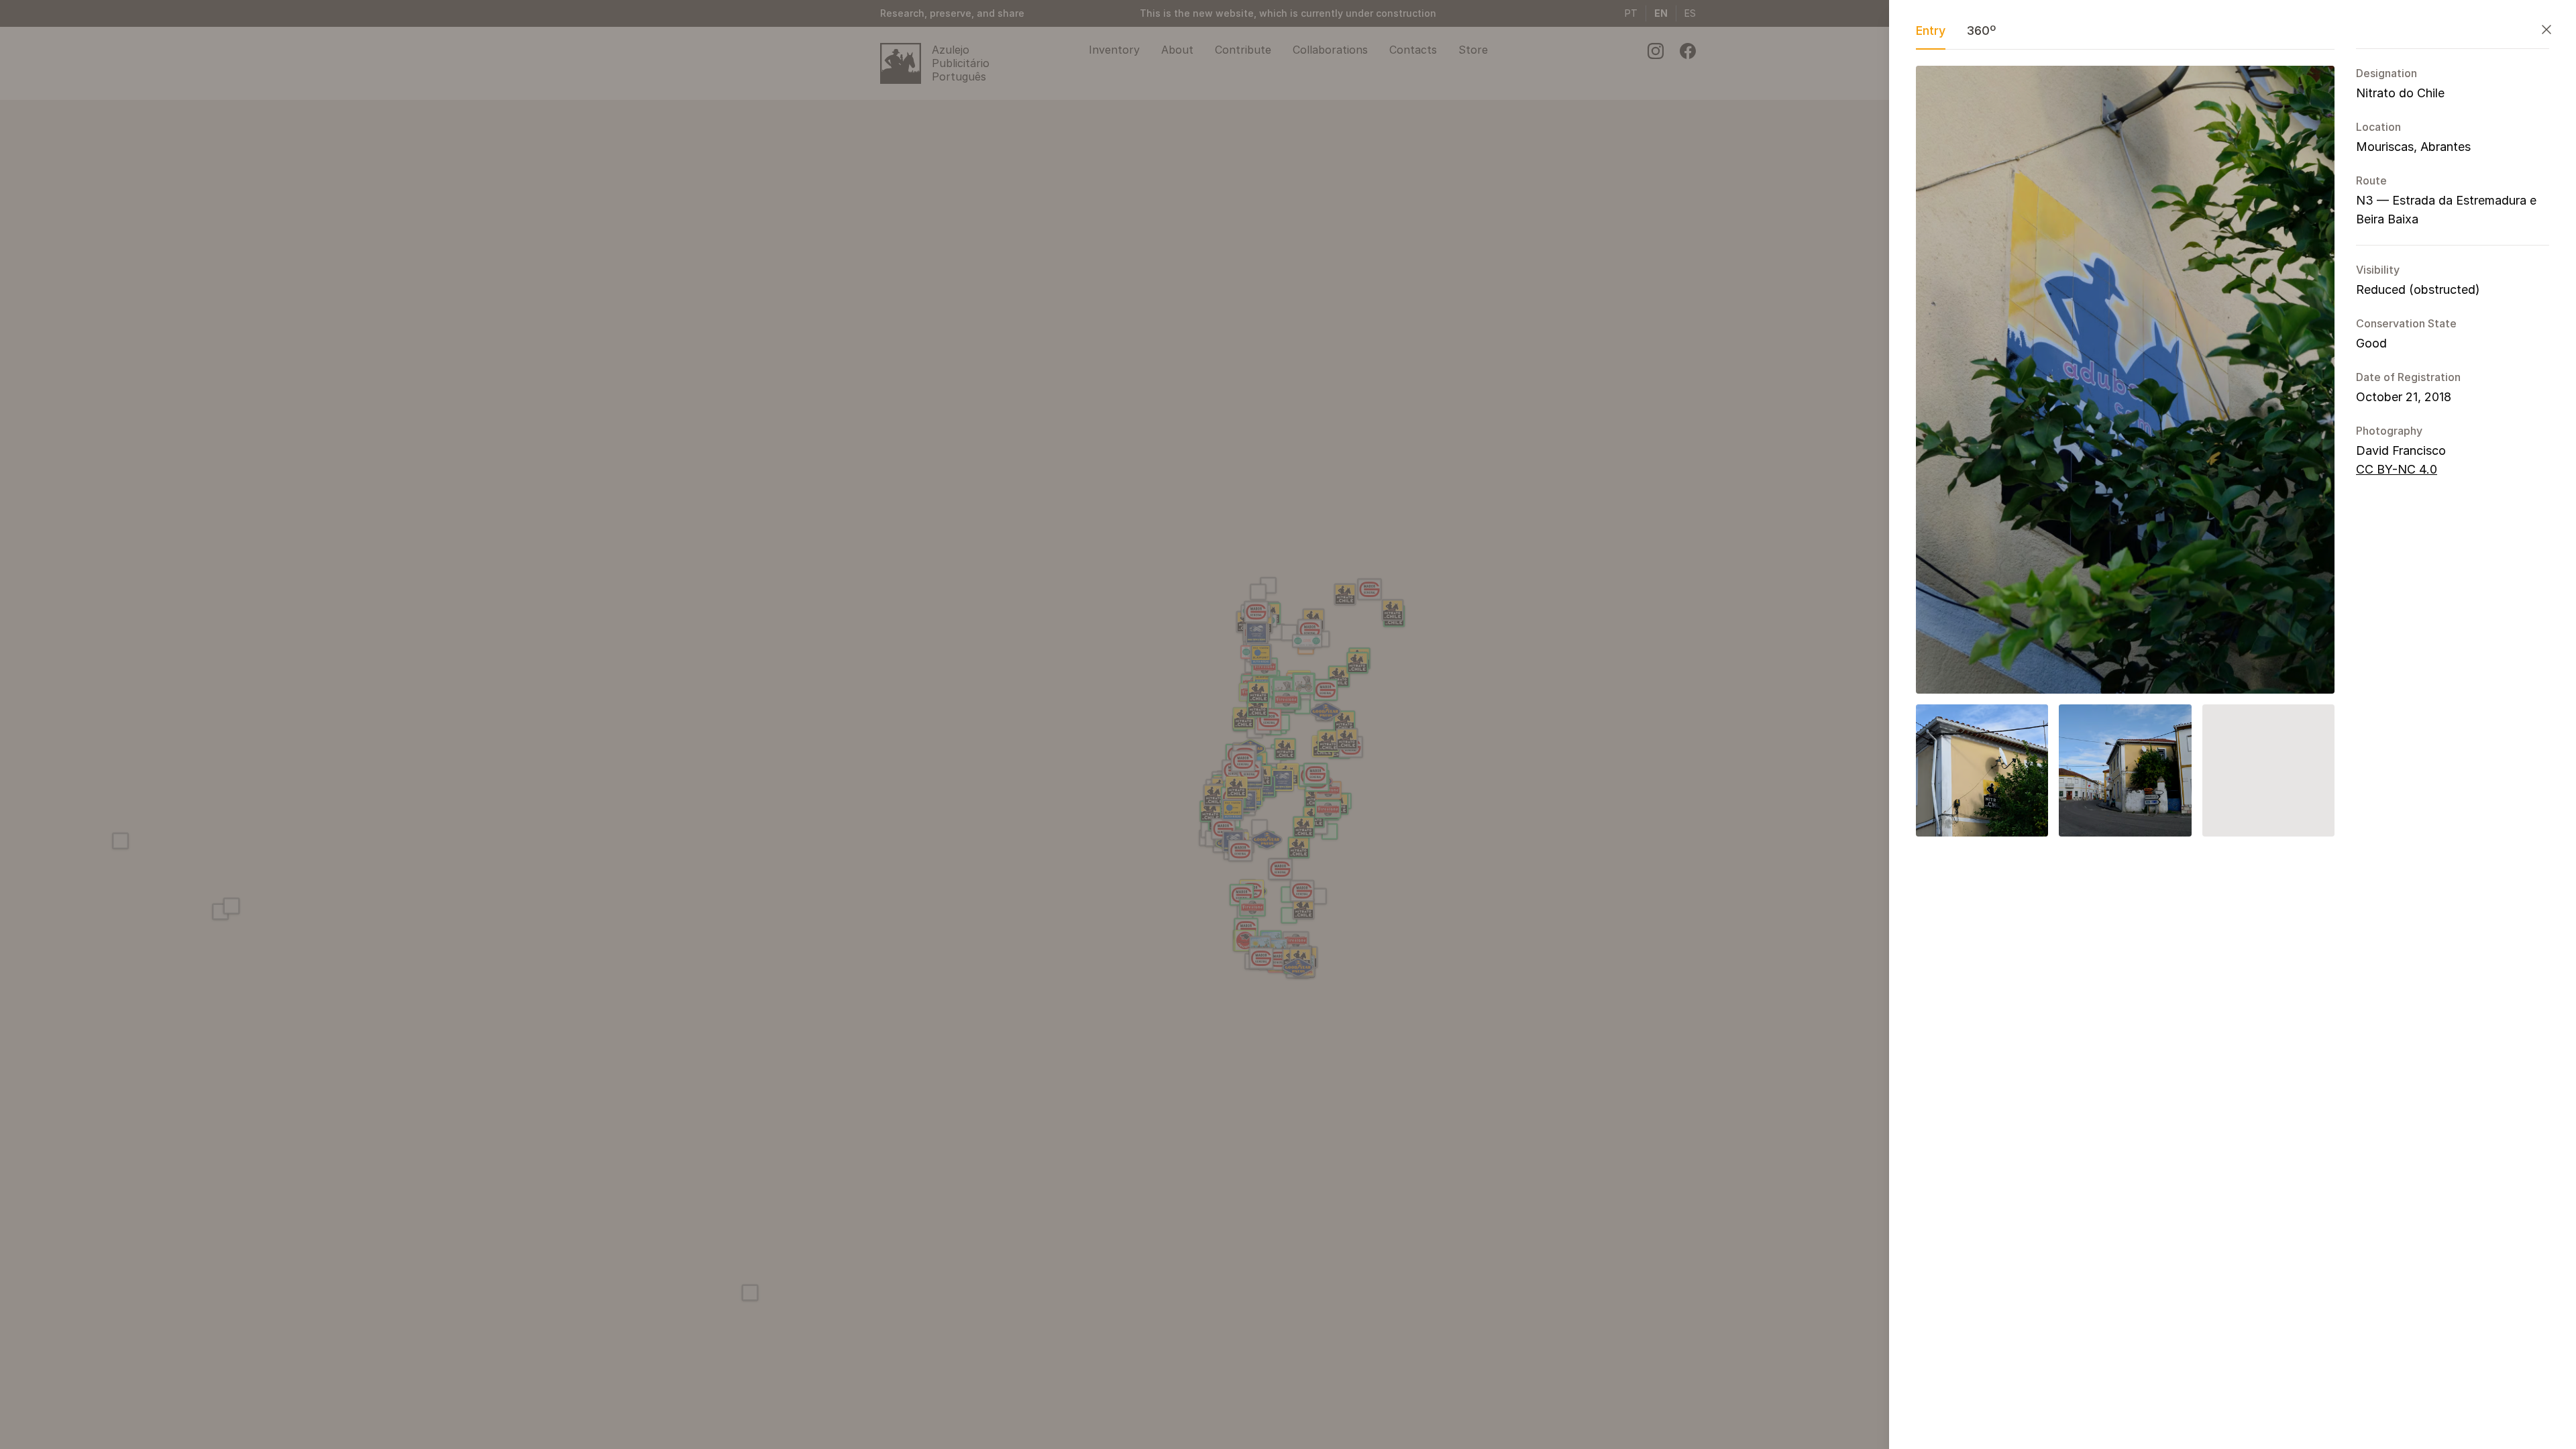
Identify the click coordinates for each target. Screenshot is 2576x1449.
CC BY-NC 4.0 (2397, 469)
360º (1981, 31)
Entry (1931, 31)
